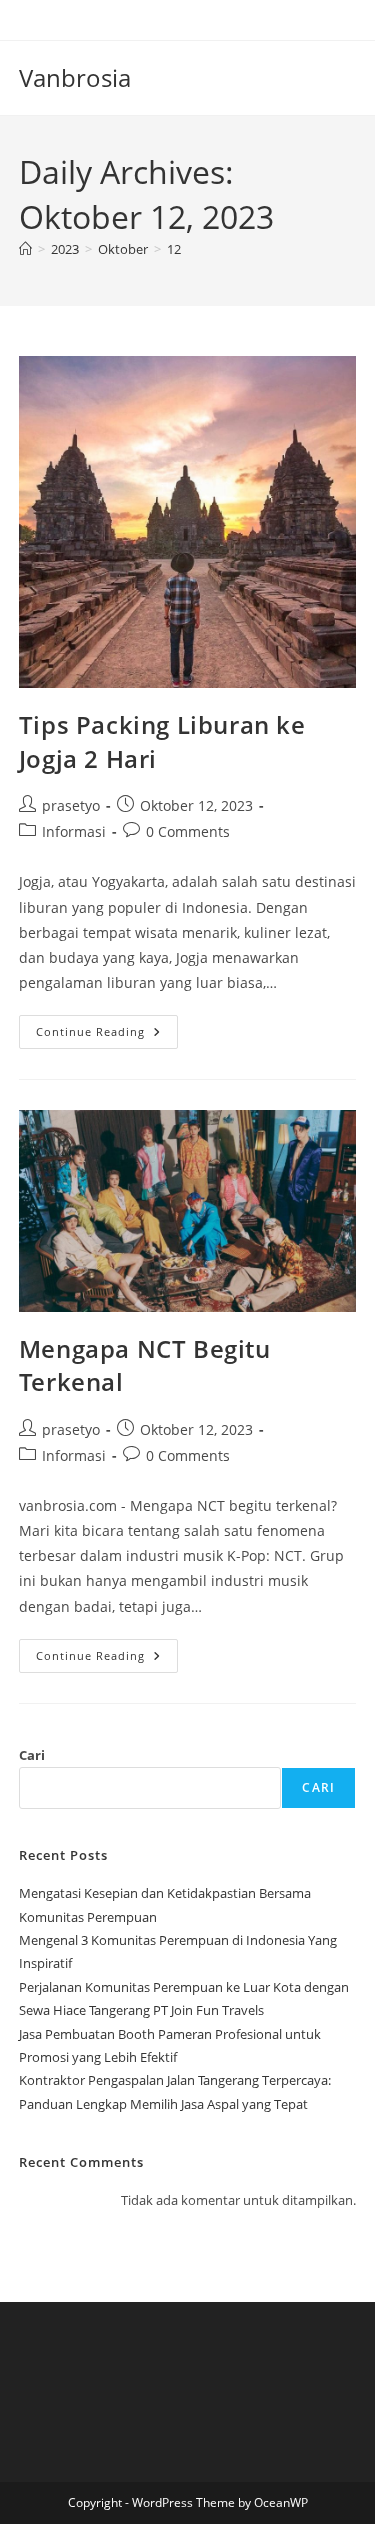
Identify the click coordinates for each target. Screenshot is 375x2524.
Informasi (74, 831)
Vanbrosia (75, 77)
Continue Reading (107, 1035)
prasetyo (71, 805)
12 (174, 249)
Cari (32, 1755)
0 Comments (188, 831)
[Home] (25, 249)
